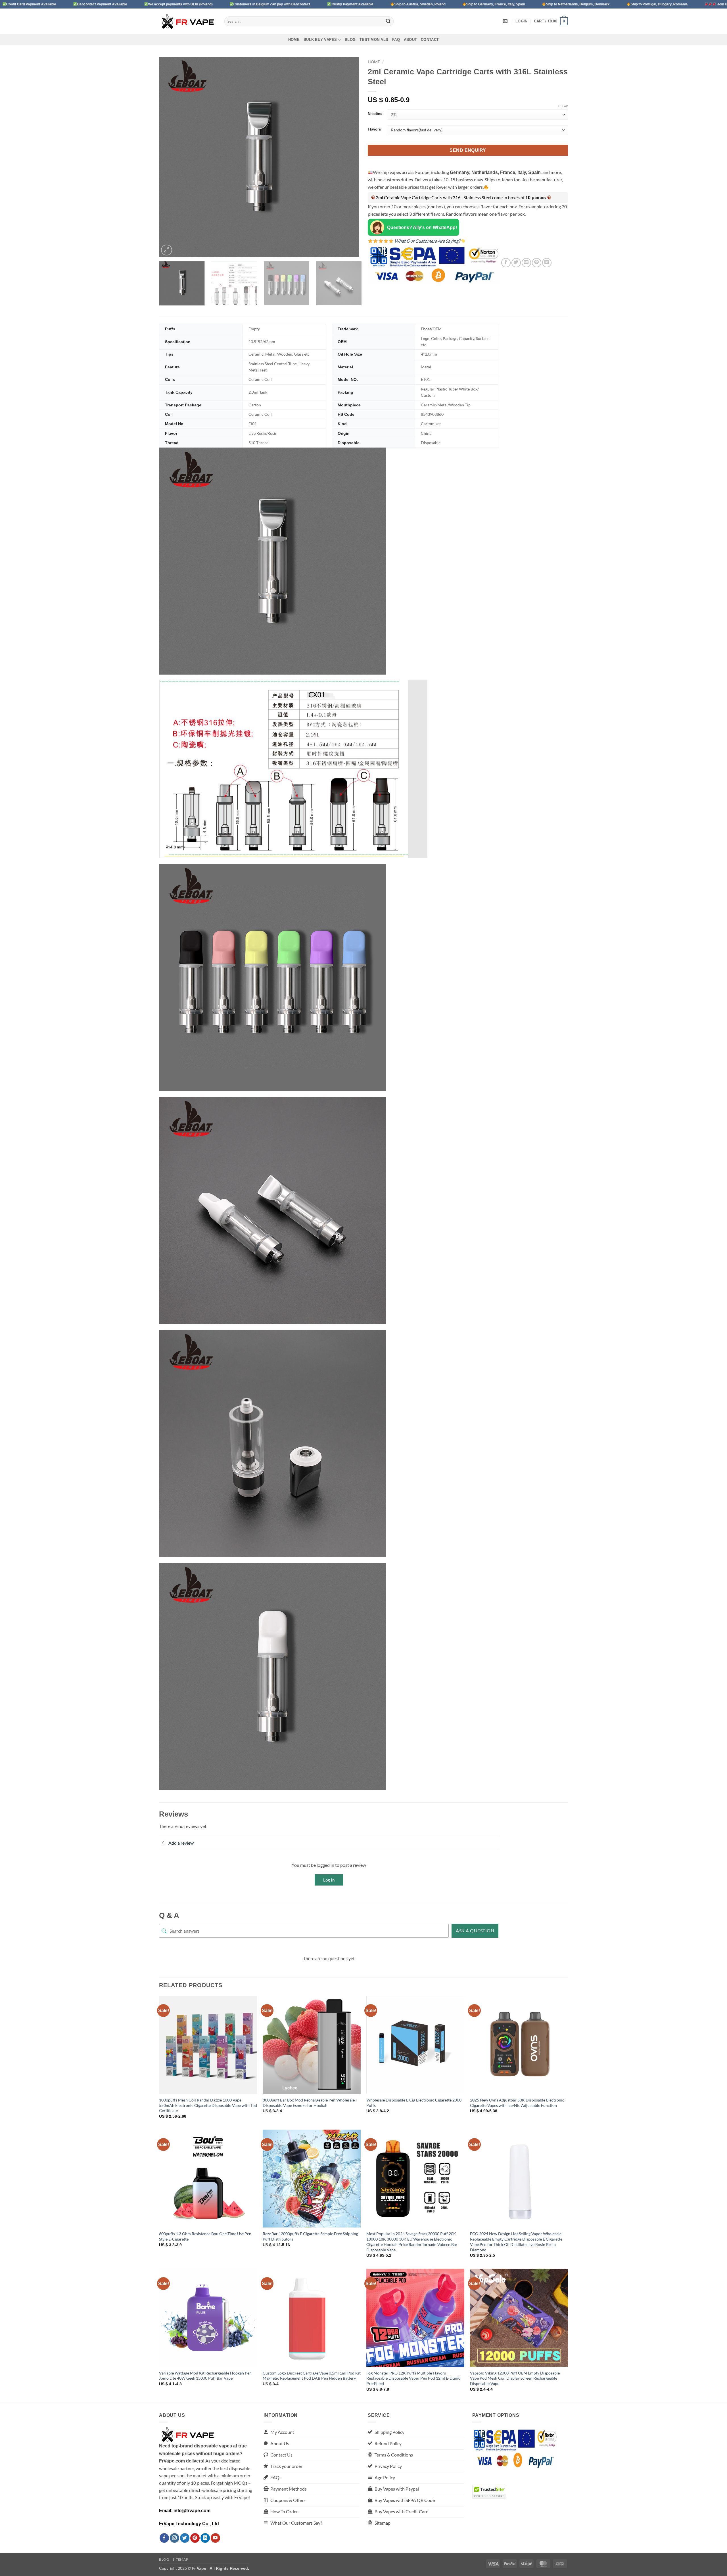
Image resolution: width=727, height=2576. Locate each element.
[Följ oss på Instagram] (175, 2538)
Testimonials (374, 40)
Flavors (374, 129)
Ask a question (475, 1931)
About (410, 40)
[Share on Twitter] (516, 263)
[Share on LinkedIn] (547, 263)
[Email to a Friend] (526, 263)
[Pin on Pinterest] (537, 263)
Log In (329, 1880)
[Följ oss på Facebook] (164, 2538)
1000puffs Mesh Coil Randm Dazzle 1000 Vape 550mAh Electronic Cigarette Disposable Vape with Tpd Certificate (208, 2105)
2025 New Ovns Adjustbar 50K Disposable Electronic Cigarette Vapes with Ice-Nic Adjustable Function (517, 2103)
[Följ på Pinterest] (195, 2538)
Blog (350, 40)
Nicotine (375, 114)
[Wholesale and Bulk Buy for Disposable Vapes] (187, 21)
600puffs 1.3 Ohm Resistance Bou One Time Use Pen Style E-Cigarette (205, 2236)
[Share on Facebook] (506, 263)
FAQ (396, 40)
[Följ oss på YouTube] (215, 2538)
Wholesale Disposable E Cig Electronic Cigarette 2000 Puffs (414, 2103)
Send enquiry (468, 150)
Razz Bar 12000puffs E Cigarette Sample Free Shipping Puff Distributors (310, 2236)
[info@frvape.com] (506, 21)
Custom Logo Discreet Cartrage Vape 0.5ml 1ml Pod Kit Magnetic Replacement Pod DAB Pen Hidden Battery (312, 2376)
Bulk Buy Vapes (320, 40)
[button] (521, 21)
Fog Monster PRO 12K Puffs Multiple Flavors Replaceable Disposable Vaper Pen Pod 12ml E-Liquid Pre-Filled (413, 2378)
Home (294, 40)
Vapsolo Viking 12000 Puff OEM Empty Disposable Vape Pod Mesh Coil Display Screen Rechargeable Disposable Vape (515, 2378)
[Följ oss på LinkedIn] (205, 2538)
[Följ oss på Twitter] (185, 2538)
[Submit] (388, 21)
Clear (563, 106)
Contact (430, 40)
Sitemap (180, 2559)
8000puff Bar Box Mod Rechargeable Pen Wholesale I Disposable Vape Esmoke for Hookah (310, 2103)
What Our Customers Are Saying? (427, 241)
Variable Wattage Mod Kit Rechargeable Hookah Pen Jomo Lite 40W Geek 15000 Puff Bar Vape (205, 2376)
